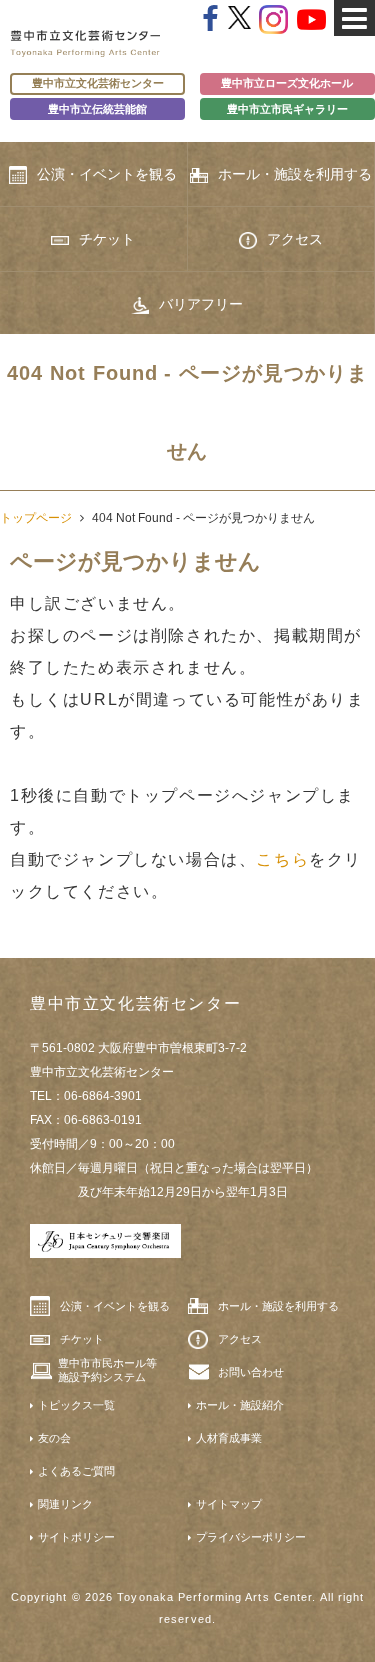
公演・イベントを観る (107, 174)
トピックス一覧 (76, 1405)
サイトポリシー (76, 1537)
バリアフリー (201, 304)
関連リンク (65, 1504)
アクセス (295, 239)
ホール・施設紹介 (240, 1405)
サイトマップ (229, 1504)
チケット (107, 239)
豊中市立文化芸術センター (98, 83)
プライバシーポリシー (251, 1537)
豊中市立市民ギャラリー (287, 109)
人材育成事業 (229, 1438)
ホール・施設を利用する (295, 174)
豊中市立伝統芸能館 (97, 109)
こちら (282, 859)
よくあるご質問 (76, 1471)
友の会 (54, 1438)
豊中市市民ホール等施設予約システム (107, 1370)
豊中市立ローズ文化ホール (287, 83)
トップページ (36, 518)
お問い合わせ (251, 1372)
